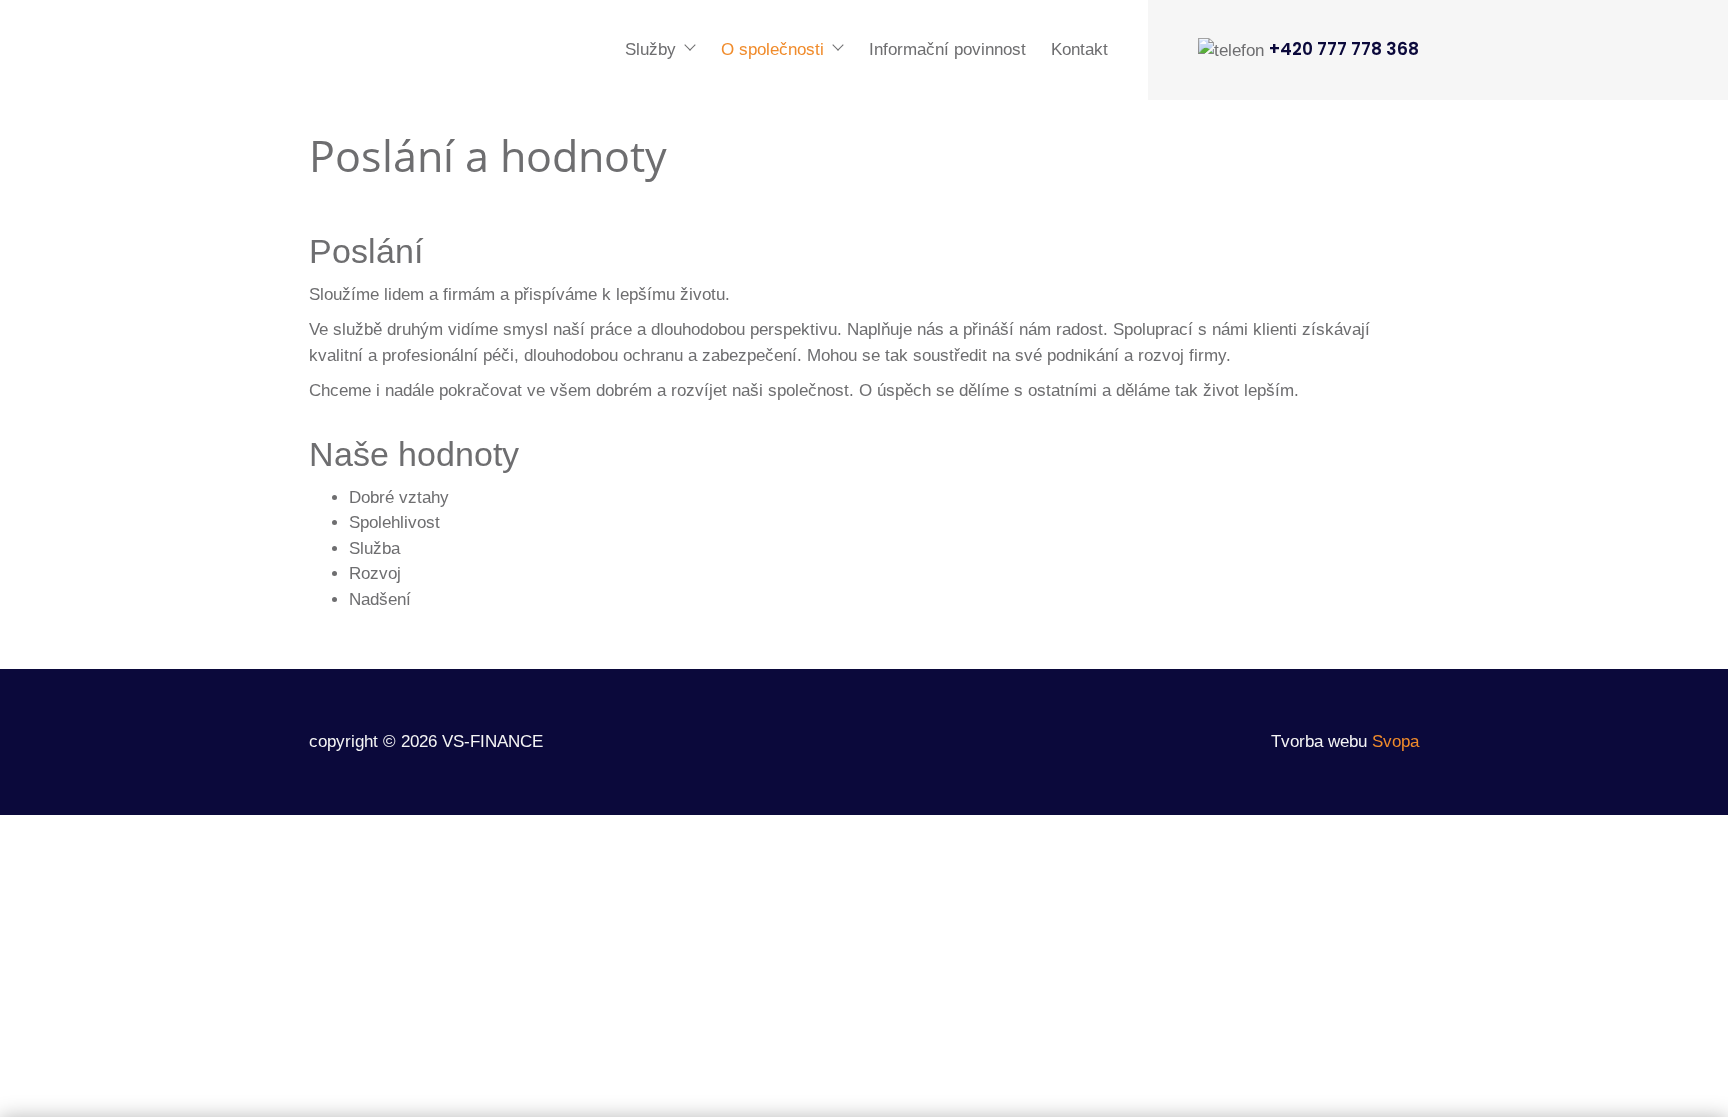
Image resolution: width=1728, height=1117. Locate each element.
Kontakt (1079, 49)
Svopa (1395, 741)
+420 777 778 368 (1344, 49)
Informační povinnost (947, 49)
